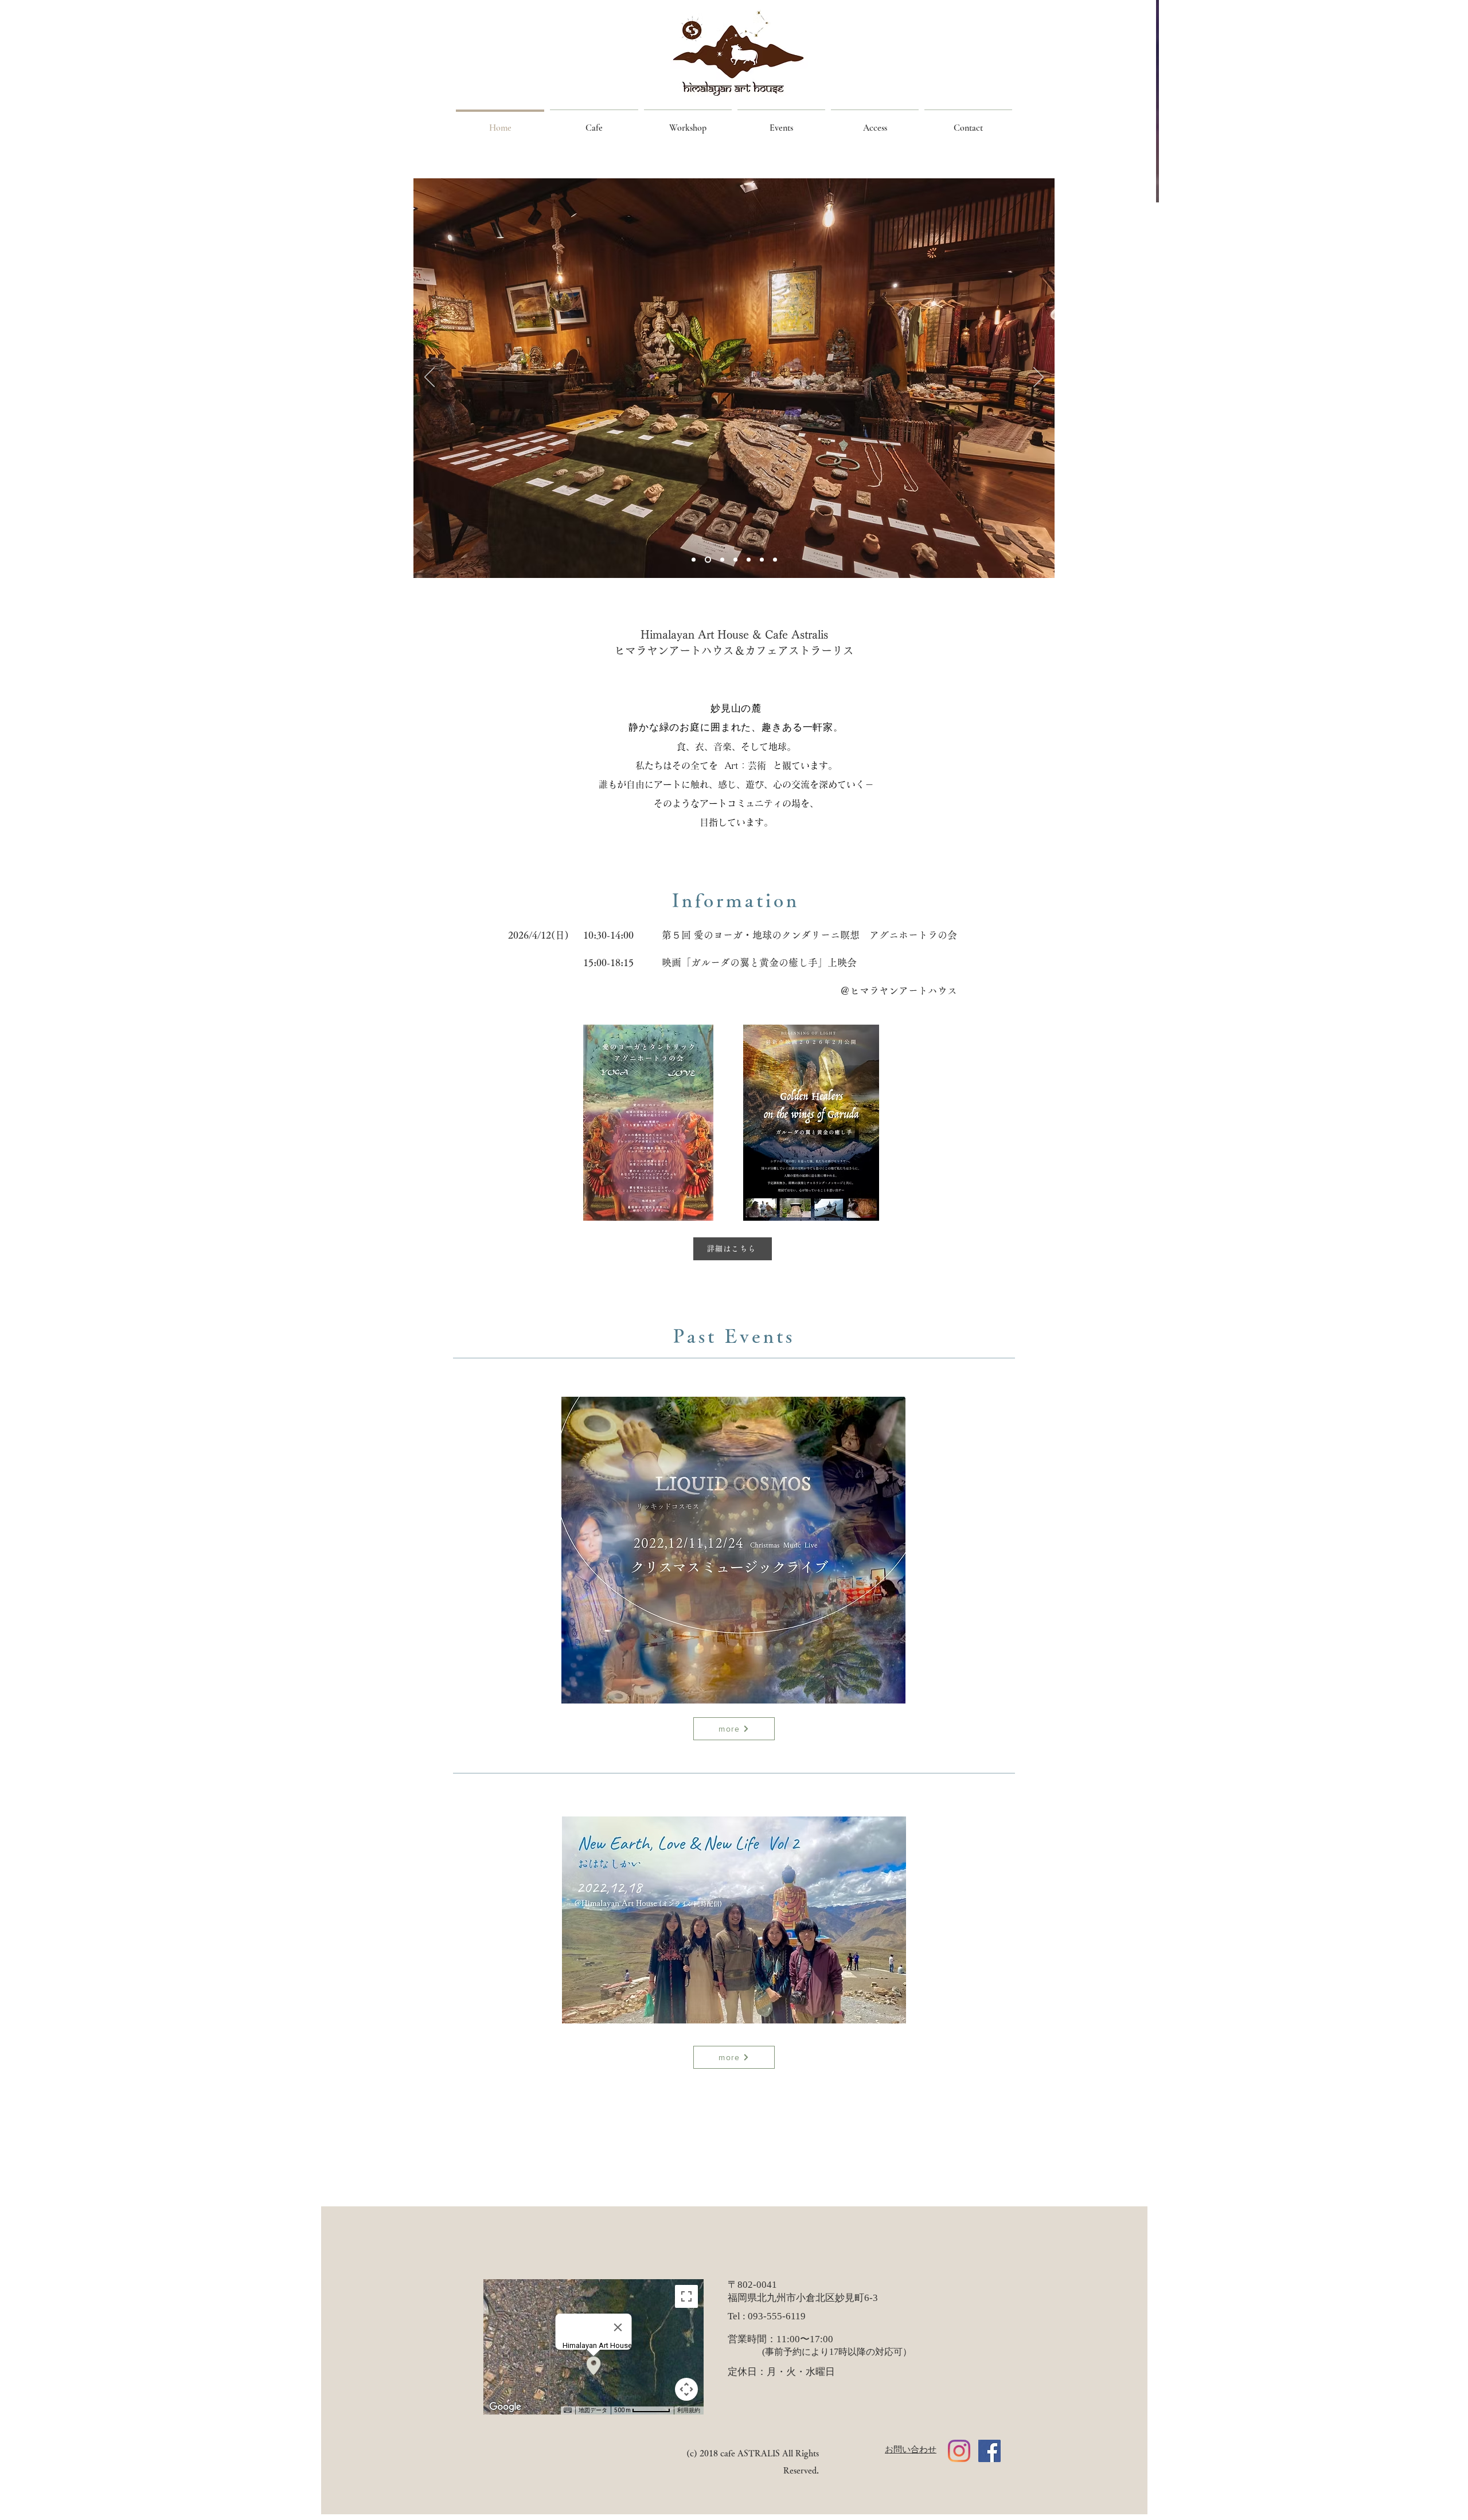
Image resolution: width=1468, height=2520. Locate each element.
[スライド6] (749, 560)
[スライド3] (708, 560)
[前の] (430, 378)
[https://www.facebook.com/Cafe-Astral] (989, 2451)
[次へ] (1038, 378)
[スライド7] (775, 560)
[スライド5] (722, 560)
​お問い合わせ (911, 2449)
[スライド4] (694, 560)
